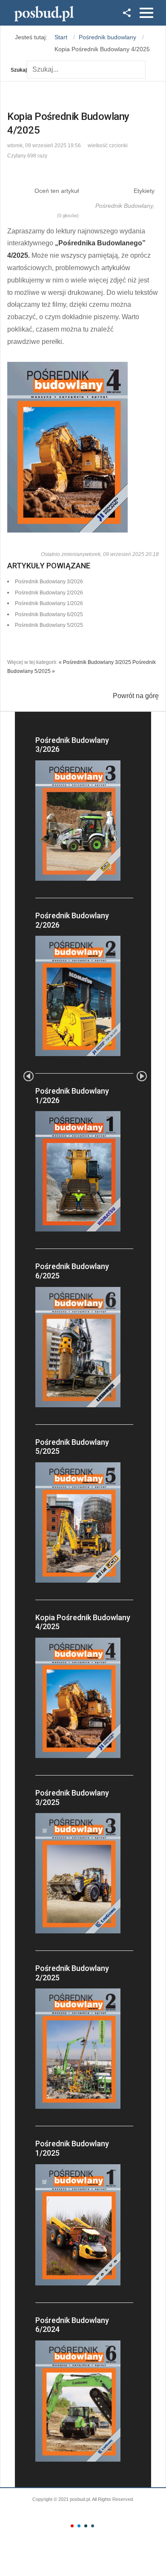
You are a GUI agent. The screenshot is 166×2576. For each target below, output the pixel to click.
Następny (142, 1076)
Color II (79, 2526)
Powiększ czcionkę (142, 144)
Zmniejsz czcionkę (135, 144)
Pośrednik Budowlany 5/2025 (49, 625)
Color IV (93, 2526)
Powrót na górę (136, 696)
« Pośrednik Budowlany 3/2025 (95, 662)
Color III (86, 2526)
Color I (72, 2526)
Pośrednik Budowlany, (125, 206)
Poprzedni (29, 1076)
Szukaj (19, 70)
